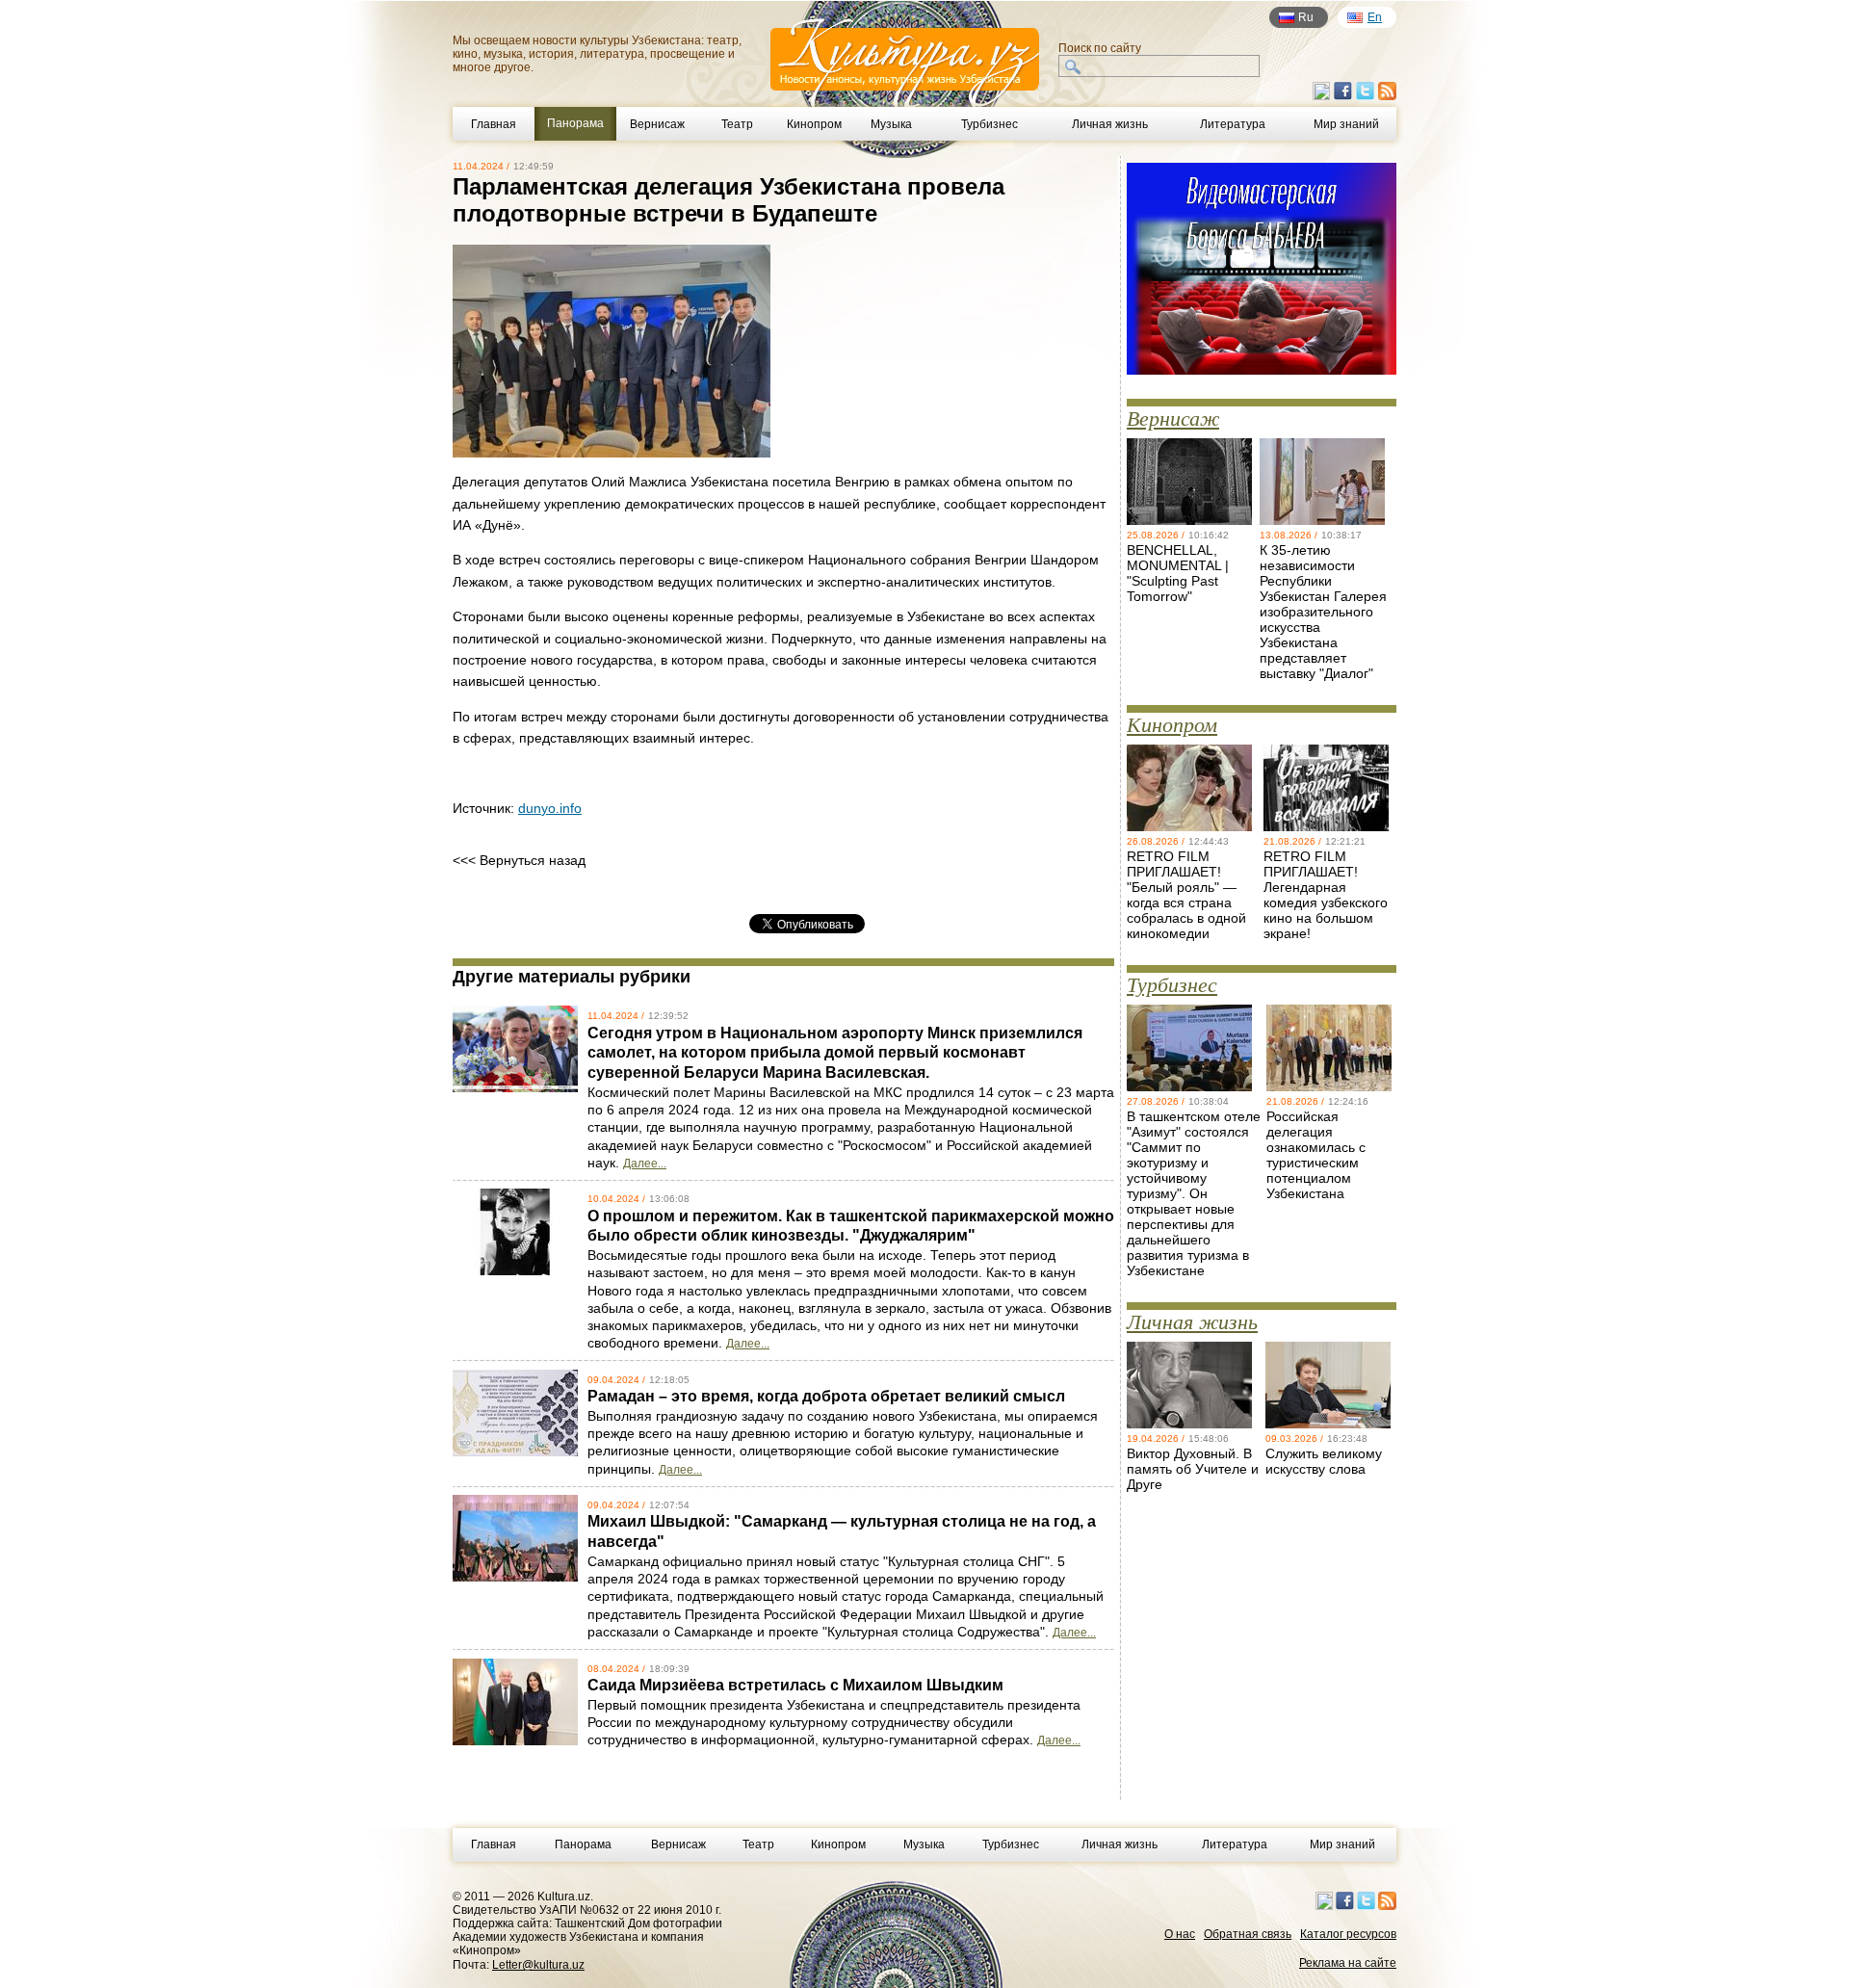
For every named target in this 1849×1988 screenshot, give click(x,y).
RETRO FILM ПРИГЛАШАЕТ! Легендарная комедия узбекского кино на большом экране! (1326, 895)
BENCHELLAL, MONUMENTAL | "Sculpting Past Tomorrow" (1178, 573)
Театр (737, 124)
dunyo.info (550, 808)
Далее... (645, 1164)
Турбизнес (990, 124)
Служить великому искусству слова (1324, 1461)
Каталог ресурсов (1348, 1934)
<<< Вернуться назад (519, 860)
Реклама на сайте (1348, 1963)
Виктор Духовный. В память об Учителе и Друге (1193, 1469)
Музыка (891, 124)
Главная (494, 124)
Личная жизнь (1110, 124)
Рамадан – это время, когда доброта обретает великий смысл (826, 1396)
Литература (1233, 124)
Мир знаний (1346, 124)
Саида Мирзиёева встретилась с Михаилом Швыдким (795, 1685)
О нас (1180, 1934)
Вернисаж (657, 124)
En (1375, 17)
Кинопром (814, 124)
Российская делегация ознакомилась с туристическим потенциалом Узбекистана (1316, 1155)
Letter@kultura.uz (538, 1965)
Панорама (583, 1844)
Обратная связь (1248, 1934)
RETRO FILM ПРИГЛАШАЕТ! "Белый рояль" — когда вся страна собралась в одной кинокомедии (1186, 895)
